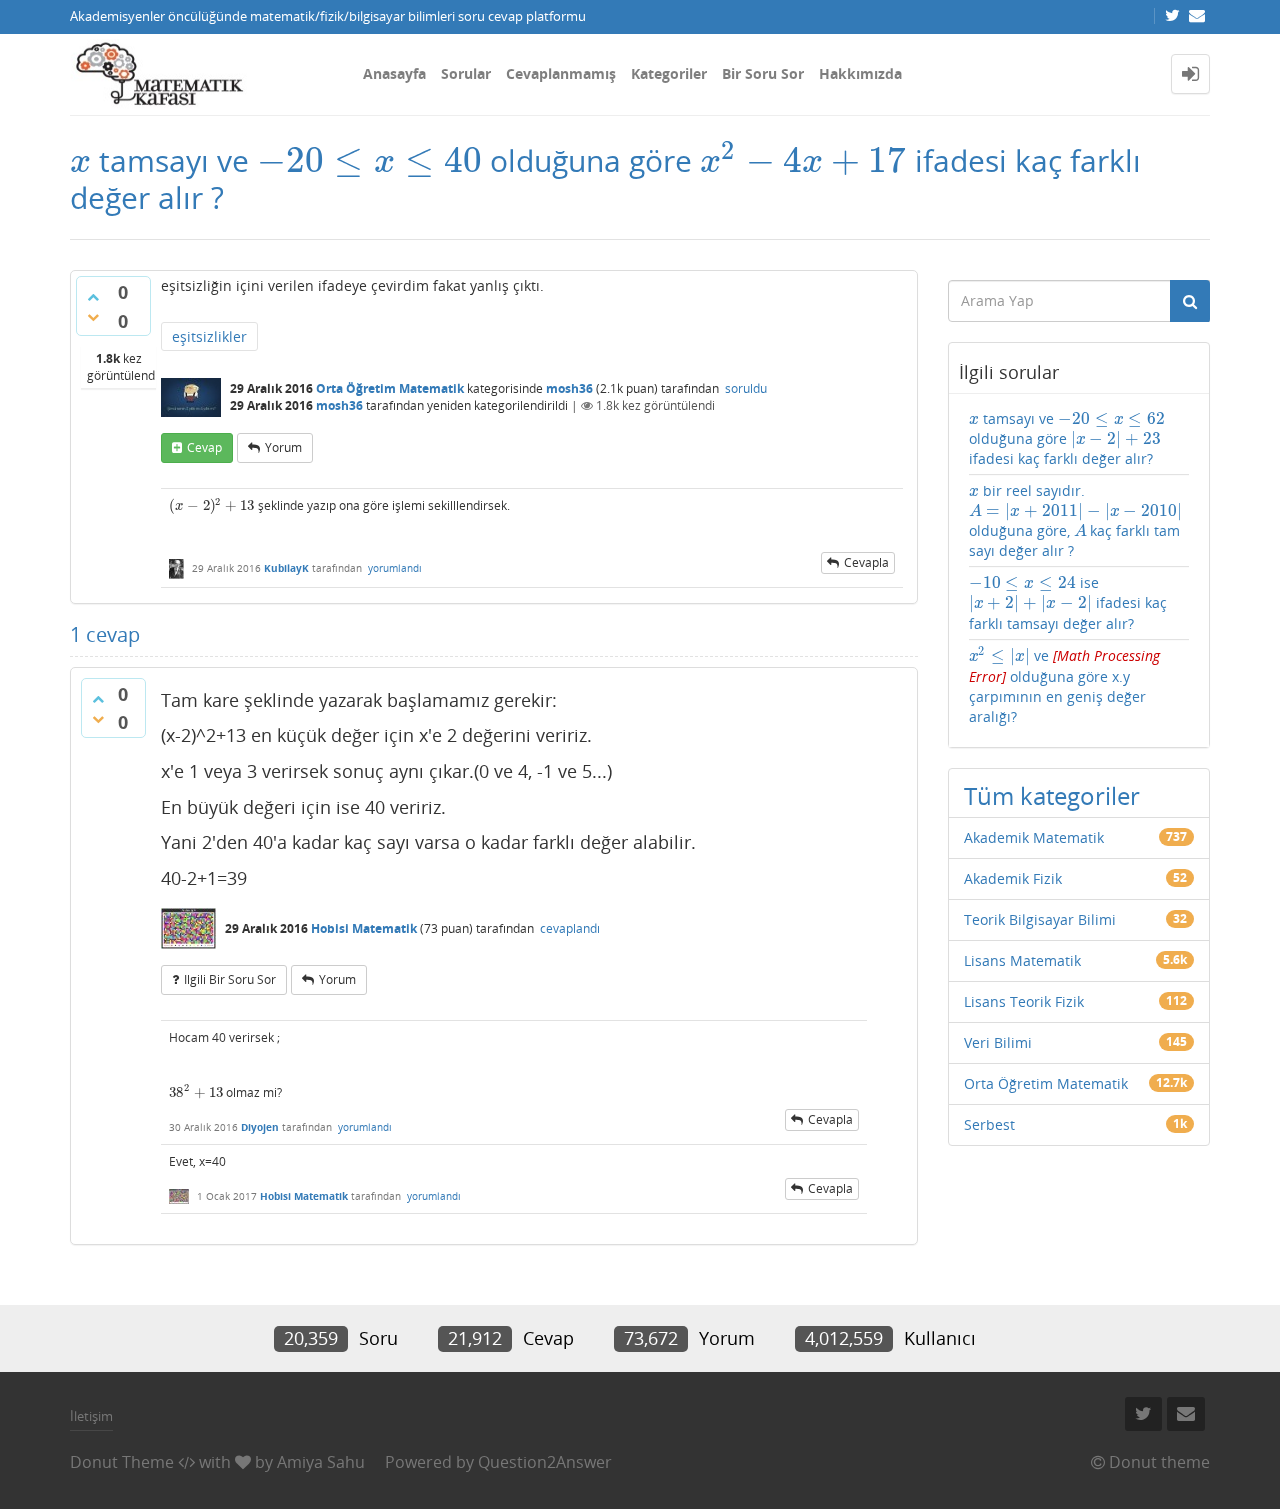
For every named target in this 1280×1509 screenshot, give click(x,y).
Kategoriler (669, 73)
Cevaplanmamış (561, 73)
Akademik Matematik (1034, 837)
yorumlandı (395, 568)
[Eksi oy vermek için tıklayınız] (93, 317)
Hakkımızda (860, 73)
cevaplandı (570, 928)
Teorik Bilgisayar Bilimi (1040, 919)
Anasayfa (394, 73)
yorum (283, 447)
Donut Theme (122, 1462)
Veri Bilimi (998, 1042)
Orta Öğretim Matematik (390, 388)
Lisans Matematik (1022, 960)
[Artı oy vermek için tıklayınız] (93, 297)
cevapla (866, 562)
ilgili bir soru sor (230, 979)
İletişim (91, 1416)
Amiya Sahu (321, 1462)
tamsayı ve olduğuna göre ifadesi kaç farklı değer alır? (1067, 438)
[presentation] (80, 160)
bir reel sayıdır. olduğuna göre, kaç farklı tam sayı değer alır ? (1076, 520)
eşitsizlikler (209, 336)
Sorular (466, 73)
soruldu (746, 388)
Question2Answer (545, 1462)
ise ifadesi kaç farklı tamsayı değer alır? (1068, 602)
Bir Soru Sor (763, 73)
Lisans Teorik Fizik (1024, 1001)
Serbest (989, 1124)
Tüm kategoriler (1052, 795)
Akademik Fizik (1013, 878)
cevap (204, 447)
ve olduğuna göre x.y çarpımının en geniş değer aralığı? (1064, 686)
